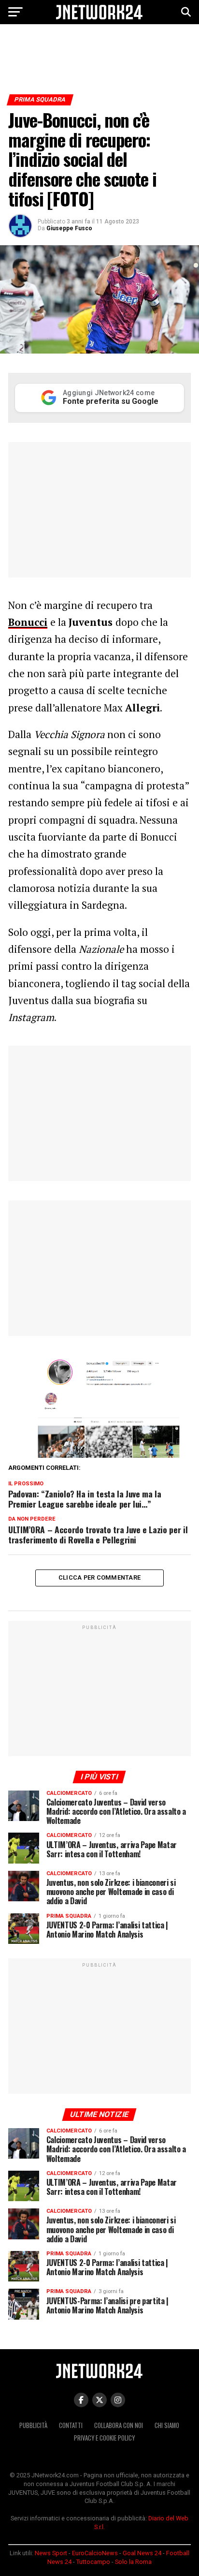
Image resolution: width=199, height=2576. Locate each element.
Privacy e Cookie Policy (104, 2438)
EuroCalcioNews (95, 2553)
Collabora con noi (119, 2425)
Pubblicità (33, 2425)
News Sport (51, 2553)
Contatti (71, 2425)
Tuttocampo (93, 2562)
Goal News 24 (142, 2553)
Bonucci (28, 622)
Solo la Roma (133, 2562)
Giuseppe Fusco (69, 228)
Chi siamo (167, 2425)
